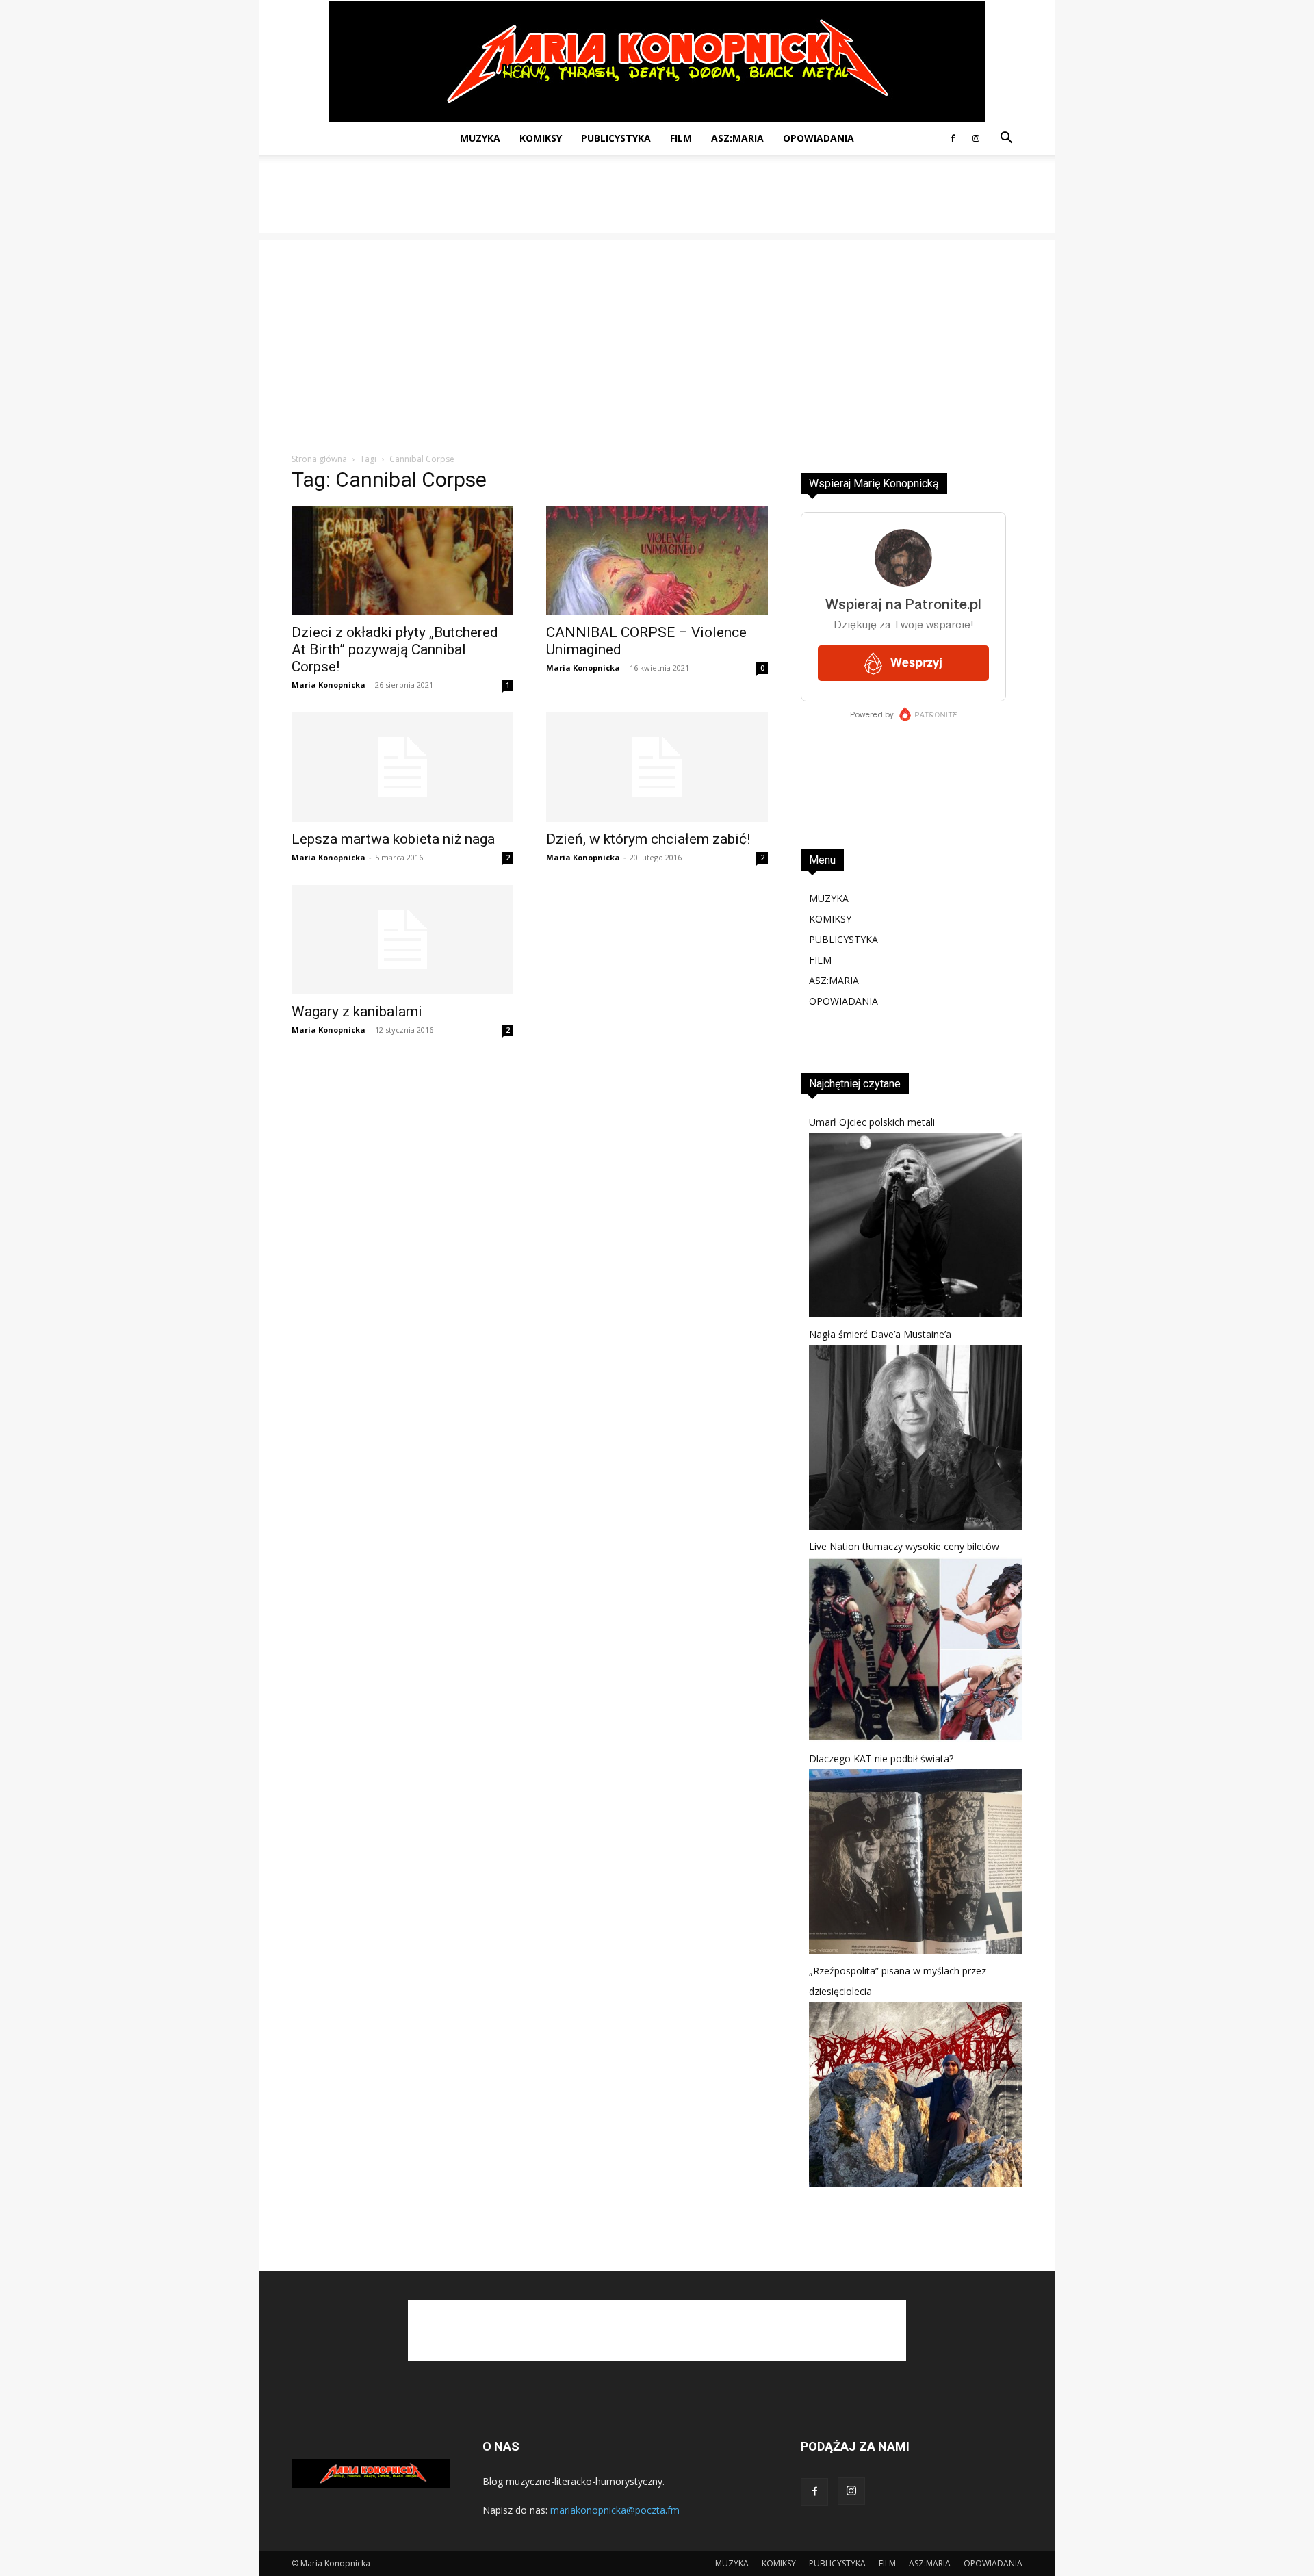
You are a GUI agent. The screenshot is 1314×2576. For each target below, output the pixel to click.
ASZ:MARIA (737, 138)
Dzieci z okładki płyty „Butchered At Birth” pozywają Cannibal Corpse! (395, 649)
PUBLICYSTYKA (616, 138)
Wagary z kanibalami (357, 1012)
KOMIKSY (541, 138)
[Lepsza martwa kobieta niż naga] (402, 767)
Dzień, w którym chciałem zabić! (648, 839)
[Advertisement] (657, 202)
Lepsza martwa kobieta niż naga (393, 839)
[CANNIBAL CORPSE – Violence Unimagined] (657, 561)
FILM (681, 138)
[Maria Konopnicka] (657, 62)
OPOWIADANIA (819, 138)
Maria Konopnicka (328, 685)
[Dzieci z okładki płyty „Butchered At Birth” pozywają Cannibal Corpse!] (402, 561)
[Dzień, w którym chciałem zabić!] (657, 767)
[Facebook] (953, 138)
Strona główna (319, 459)
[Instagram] (976, 138)
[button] (1006, 139)
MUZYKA (480, 138)
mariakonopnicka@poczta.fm (615, 2510)
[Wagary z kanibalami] (402, 940)
